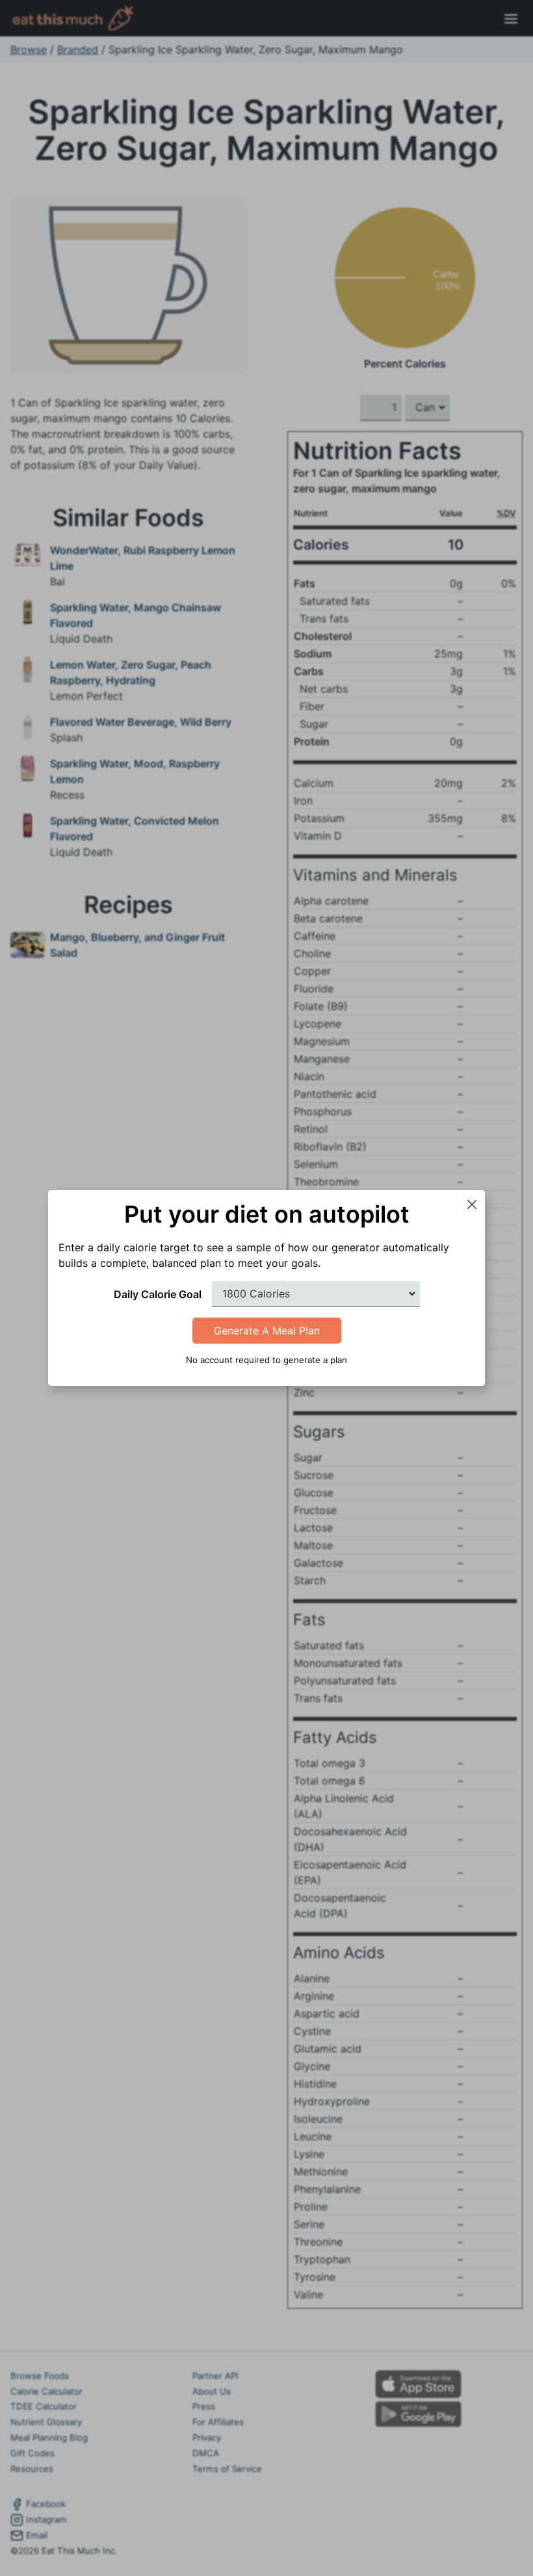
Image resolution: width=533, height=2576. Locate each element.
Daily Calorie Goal (158, 1294)
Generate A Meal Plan (267, 1331)
